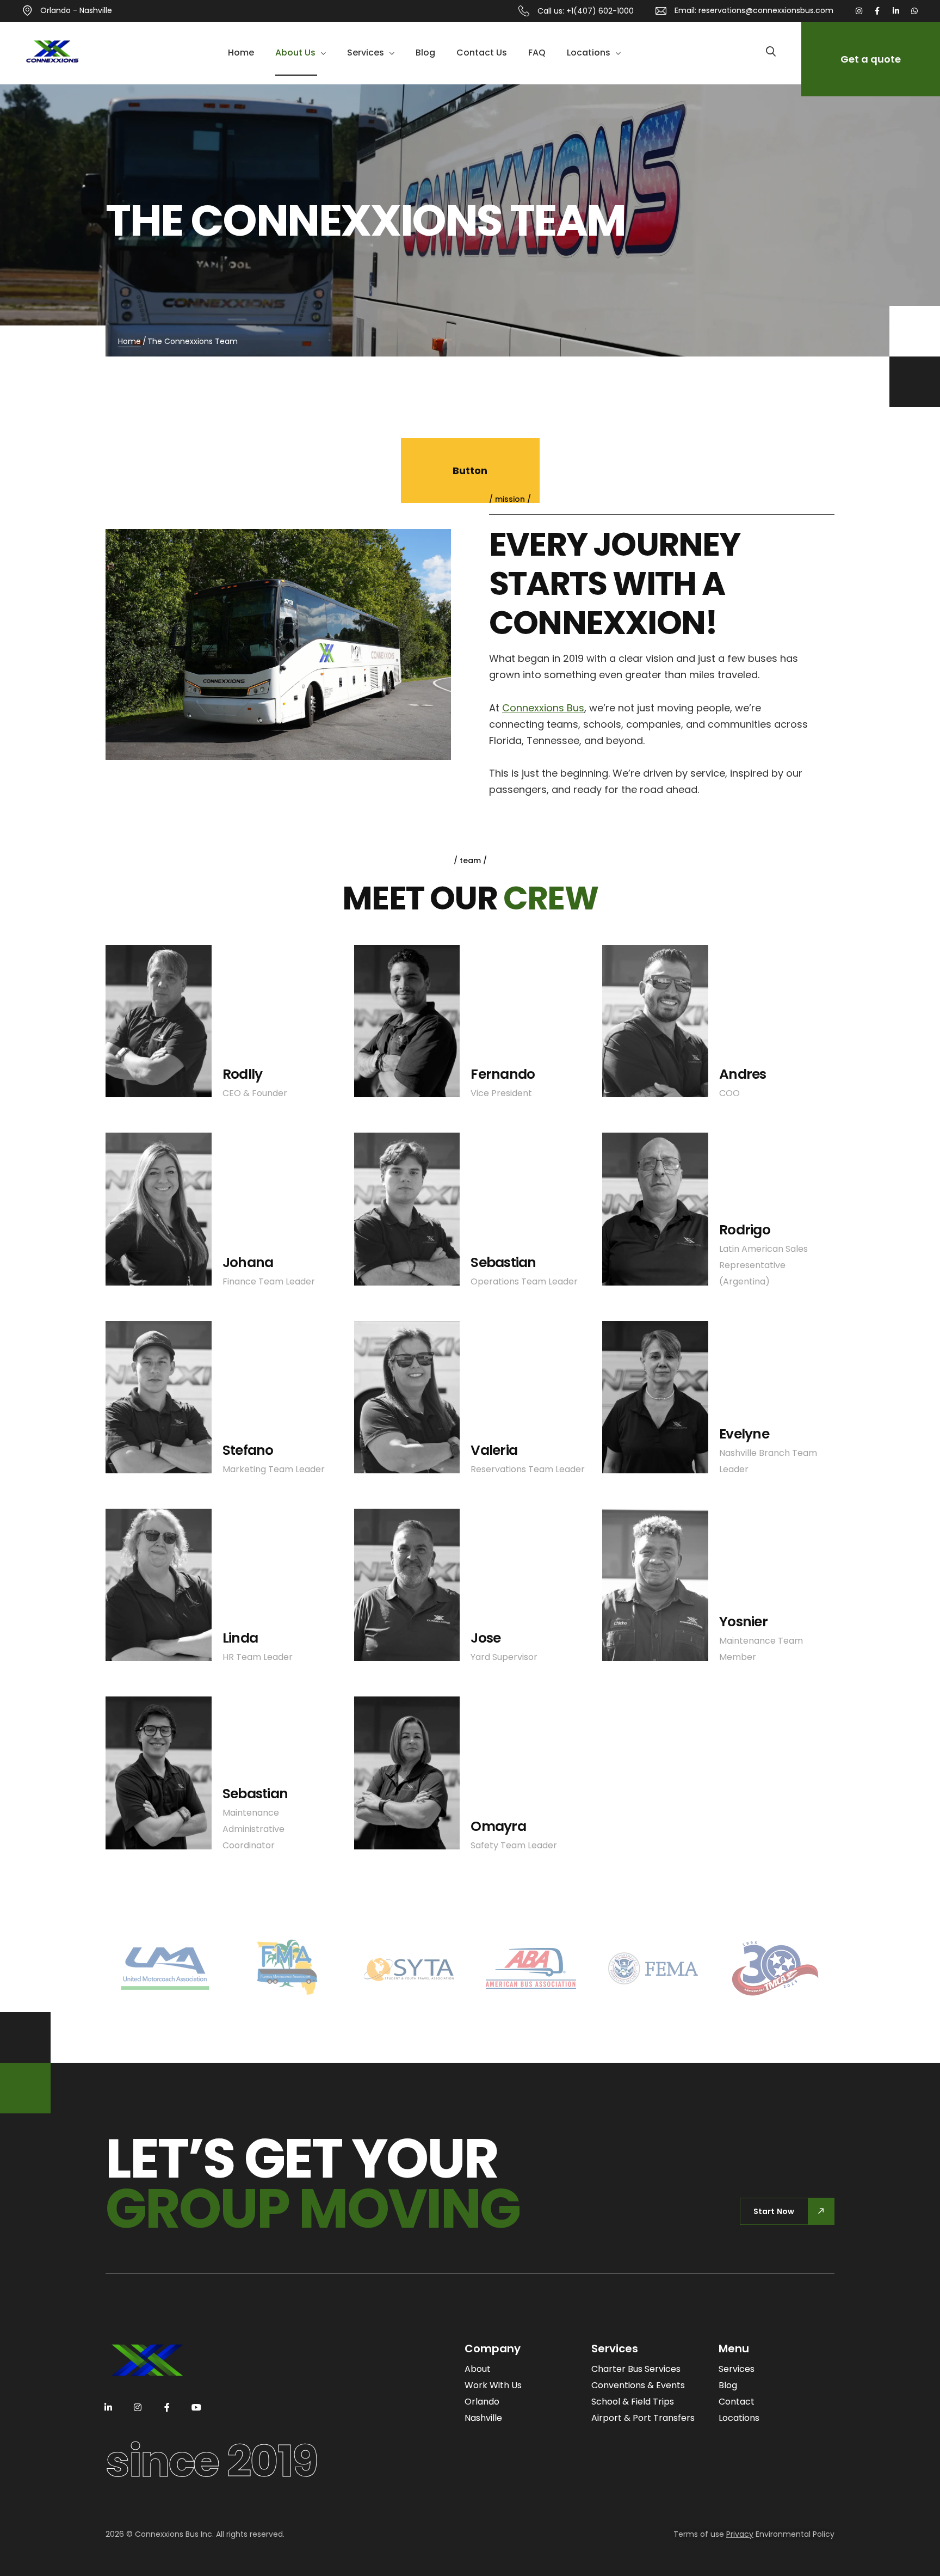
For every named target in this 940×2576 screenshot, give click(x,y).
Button (470, 471)
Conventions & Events (638, 2385)
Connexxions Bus (543, 708)
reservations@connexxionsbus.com (766, 10)
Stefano (248, 1450)
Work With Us (493, 2385)
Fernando (503, 1074)
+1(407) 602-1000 (600, 11)
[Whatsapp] (914, 11)
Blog (425, 53)
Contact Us (482, 53)
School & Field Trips (633, 2402)
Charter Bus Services (636, 2369)
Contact (737, 2402)
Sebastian (503, 1262)
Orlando (482, 2402)
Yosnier (743, 1622)
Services (366, 53)
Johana (248, 1262)
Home (241, 53)
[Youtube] (196, 2407)
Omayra (498, 1826)
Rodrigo (745, 1230)
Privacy (740, 2534)
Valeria (494, 1450)
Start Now (774, 2211)
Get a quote (871, 59)
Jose (486, 1638)
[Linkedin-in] (896, 11)
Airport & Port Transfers (643, 2418)
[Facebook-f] (877, 11)
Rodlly (243, 1074)
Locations (589, 53)
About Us (295, 53)
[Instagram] (859, 11)
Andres (743, 1074)
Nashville (483, 2418)
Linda (240, 1638)
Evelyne (744, 1434)
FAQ (537, 53)
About (478, 2369)
